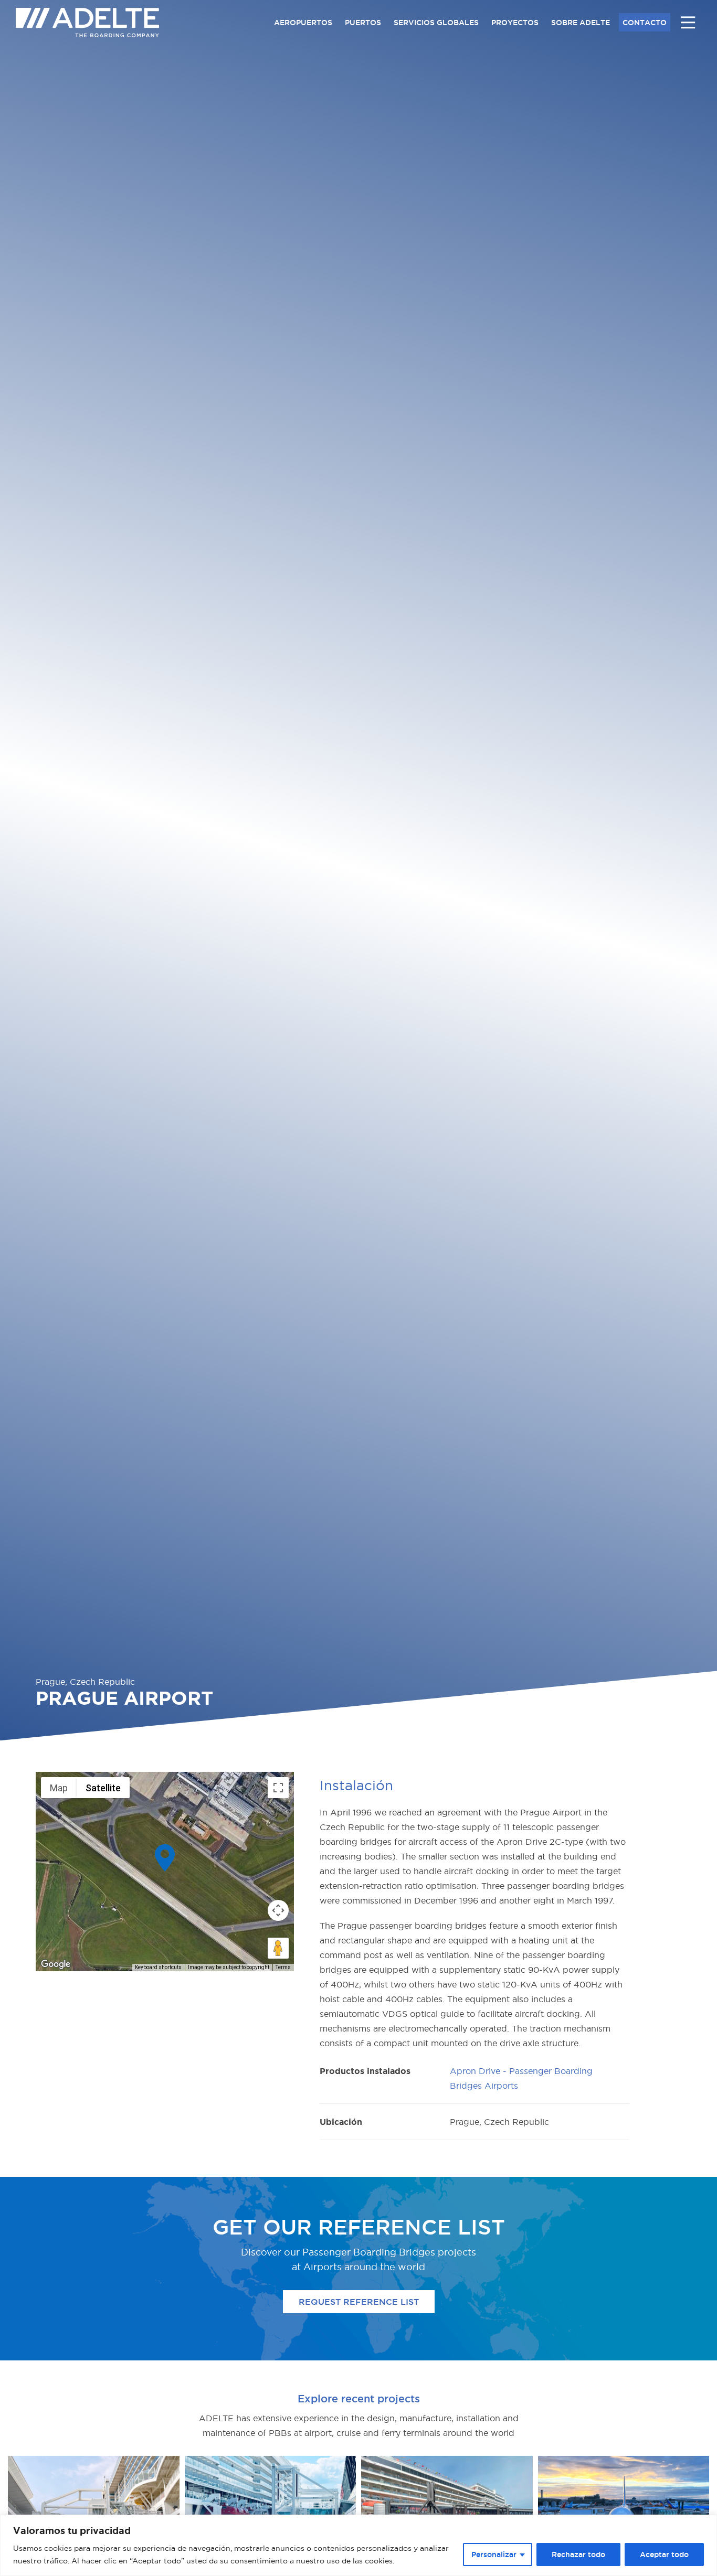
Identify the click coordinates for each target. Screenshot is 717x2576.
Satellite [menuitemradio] (103, 1788)
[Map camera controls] (278, 1910)
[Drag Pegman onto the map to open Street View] (278, 1948)
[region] (358, 2545)
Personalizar (494, 2554)
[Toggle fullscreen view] (278, 1788)
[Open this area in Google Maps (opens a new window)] (56, 1964)
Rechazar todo (578, 2554)
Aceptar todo (664, 2554)
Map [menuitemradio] (59, 1788)
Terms (283, 1967)
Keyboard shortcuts (158, 1967)
